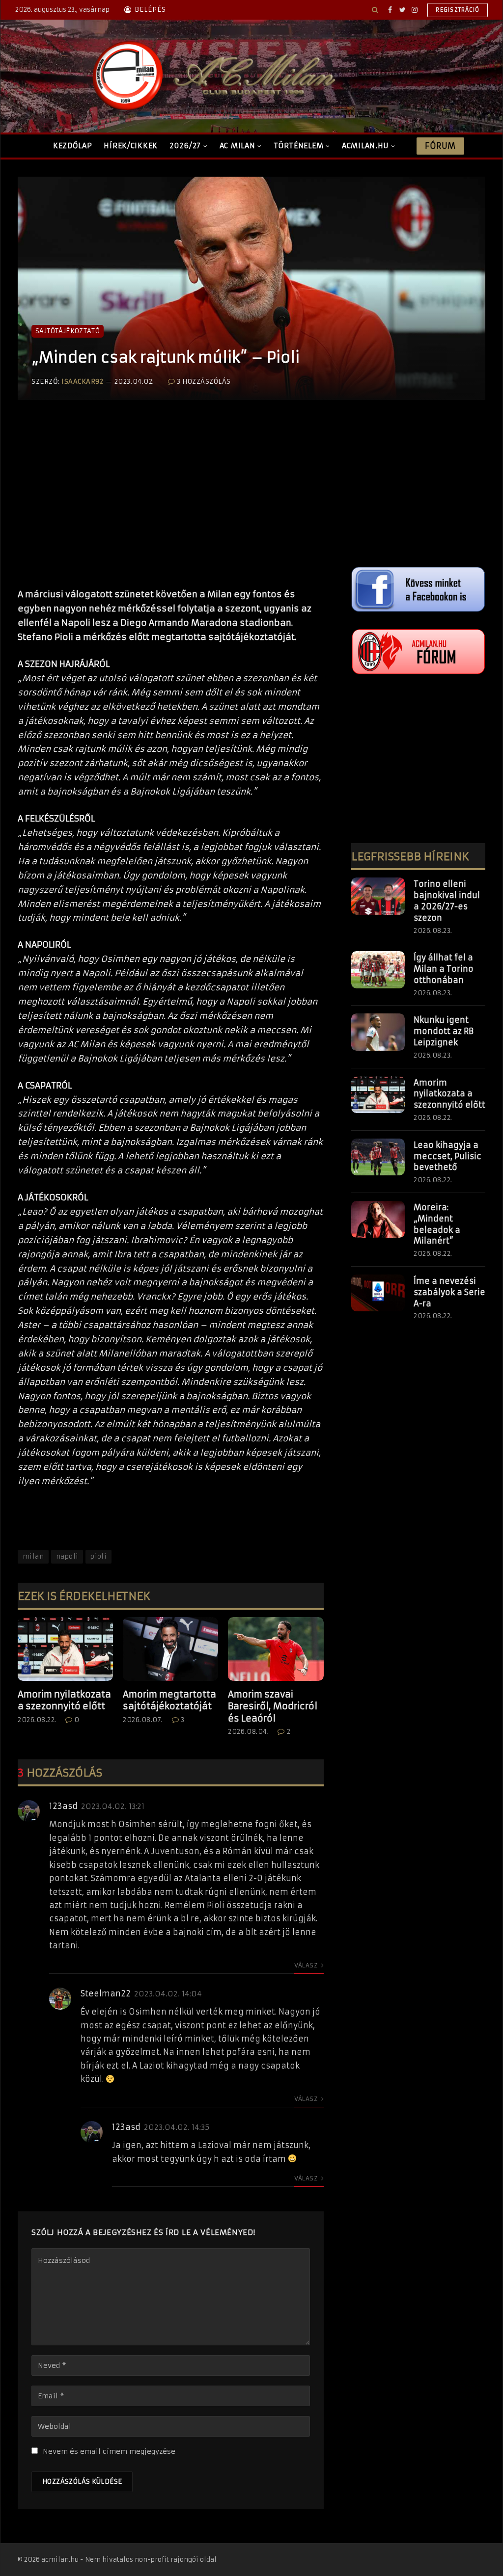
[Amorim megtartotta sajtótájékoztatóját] (170, 1649)
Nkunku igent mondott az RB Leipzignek (444, 1031)
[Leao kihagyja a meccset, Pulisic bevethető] (378, 1157)
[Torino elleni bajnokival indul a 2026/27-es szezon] (378, 896)
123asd (63, 1806)
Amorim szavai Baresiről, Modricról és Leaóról (273, 1706)
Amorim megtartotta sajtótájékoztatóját (169, 1700)
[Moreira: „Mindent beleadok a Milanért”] (378, 1220)
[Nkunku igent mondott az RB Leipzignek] (378, 1032)
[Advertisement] (171, 504)
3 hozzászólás (204, 382)
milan (33, 1556)
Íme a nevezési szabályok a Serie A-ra (449, 1292)
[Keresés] (375, 10)
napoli (67, 1556)
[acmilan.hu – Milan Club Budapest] (212, 76)
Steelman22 (106, 1993)
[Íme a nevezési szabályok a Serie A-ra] (378, 1293)
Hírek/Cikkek (131, 146)
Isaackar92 (82, 382)
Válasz (307, 1965)
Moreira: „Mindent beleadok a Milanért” (437, 1224)
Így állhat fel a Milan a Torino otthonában (444, 969)
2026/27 (185, 146)
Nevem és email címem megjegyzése (109, 2451)
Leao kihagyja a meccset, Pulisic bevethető (447, 1156)
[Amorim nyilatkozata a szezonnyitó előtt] (65, 1649)
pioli (98, 1556)
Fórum (440, 146)
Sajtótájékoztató (68, 331)
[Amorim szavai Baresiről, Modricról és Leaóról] (276, 1649)
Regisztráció (458, 10)
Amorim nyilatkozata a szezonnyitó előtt (64, 1700)
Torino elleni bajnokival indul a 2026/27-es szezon (447, 901)
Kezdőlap (73, 146)
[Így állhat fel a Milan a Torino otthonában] (378, 970)
